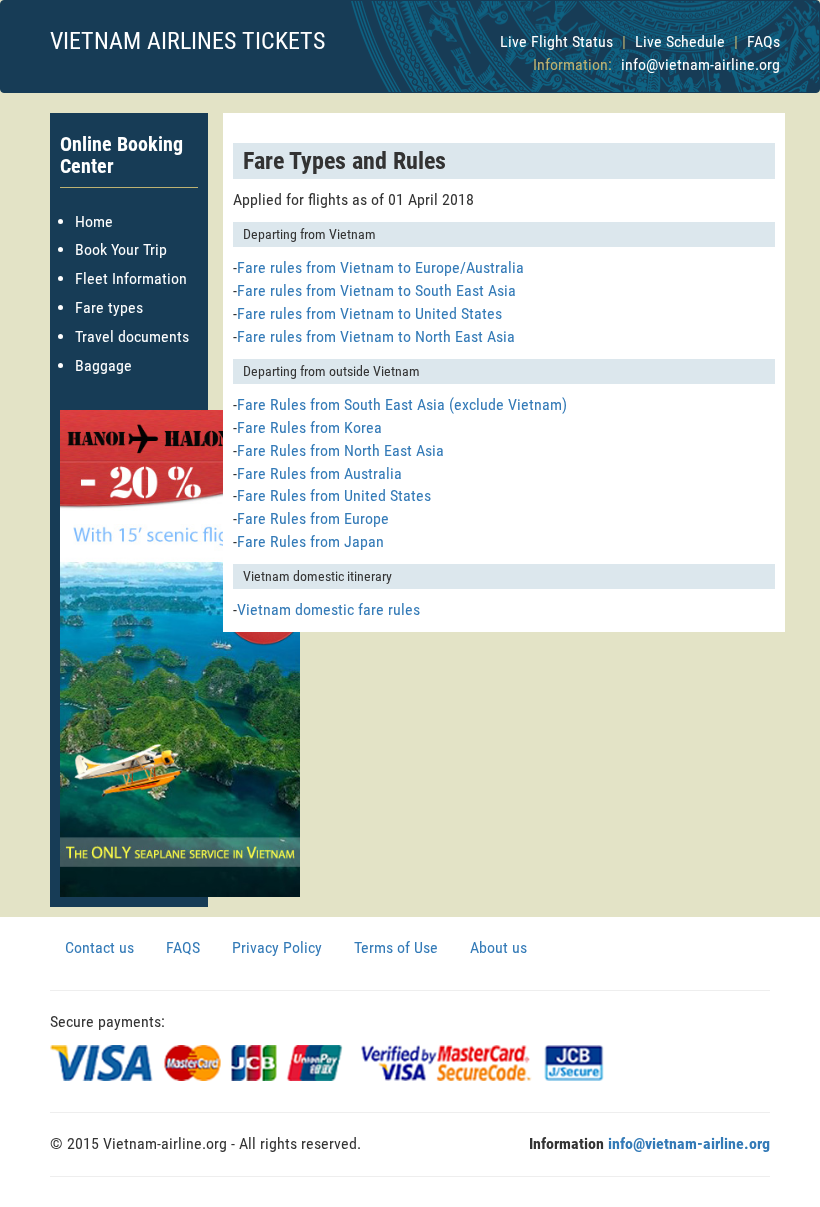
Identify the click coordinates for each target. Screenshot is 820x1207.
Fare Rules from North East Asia (340, 450)
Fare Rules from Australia (319, 473)
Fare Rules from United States (334, 495)
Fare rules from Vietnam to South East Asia (376, 290)
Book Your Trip (121, 249)
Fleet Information (131, 278)
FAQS (183, 947)
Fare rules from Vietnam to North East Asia (376, 336)
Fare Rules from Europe (313, 518)
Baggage (103, 365)
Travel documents (132, 336)
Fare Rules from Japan (310, 541)
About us (498, 947)
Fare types (109, 307)
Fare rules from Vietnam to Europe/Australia (380, 267)
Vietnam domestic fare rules (328, 609)
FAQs (763, 41)
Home (94, 221)
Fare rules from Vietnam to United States (369, 313)
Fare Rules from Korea (309, 427)
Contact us (99, 947)
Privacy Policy (277, 947)
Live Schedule (680, 41)
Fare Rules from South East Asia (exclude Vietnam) (402, 404)
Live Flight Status (556, 41)
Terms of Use (396, 947)
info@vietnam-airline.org (700, 64)
